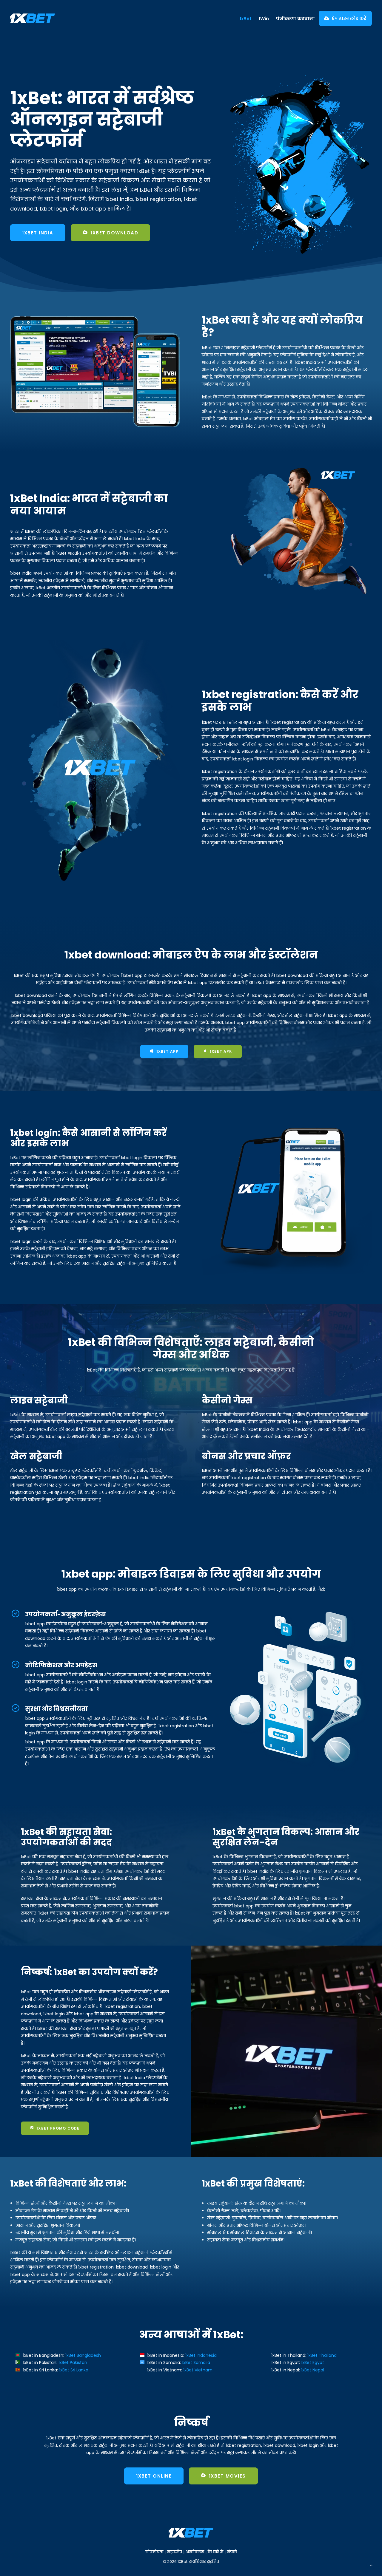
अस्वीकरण (195, 2552)
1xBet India (38, 233)
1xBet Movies (227, 2476)
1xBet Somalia (196, 2362)
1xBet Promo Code (58, 2128)
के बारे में (215, 2552)
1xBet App (168, 1051)
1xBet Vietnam (198, 2370)
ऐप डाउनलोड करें (349, 18)
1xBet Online (154, 2476)
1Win (264, 19)
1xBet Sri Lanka (74, 2370)
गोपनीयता (154, 2552)
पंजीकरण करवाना (295, 19)
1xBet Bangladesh (83, 2355)
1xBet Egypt (313, 2362)
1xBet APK (221, 1051)
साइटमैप (174, 2552)
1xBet (246, 19)
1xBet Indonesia (201, 2355)
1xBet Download (114, 233)
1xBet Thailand (322, 2355)
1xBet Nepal (313, 2370)
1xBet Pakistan (73, 2362)
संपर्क (232, 2552)
